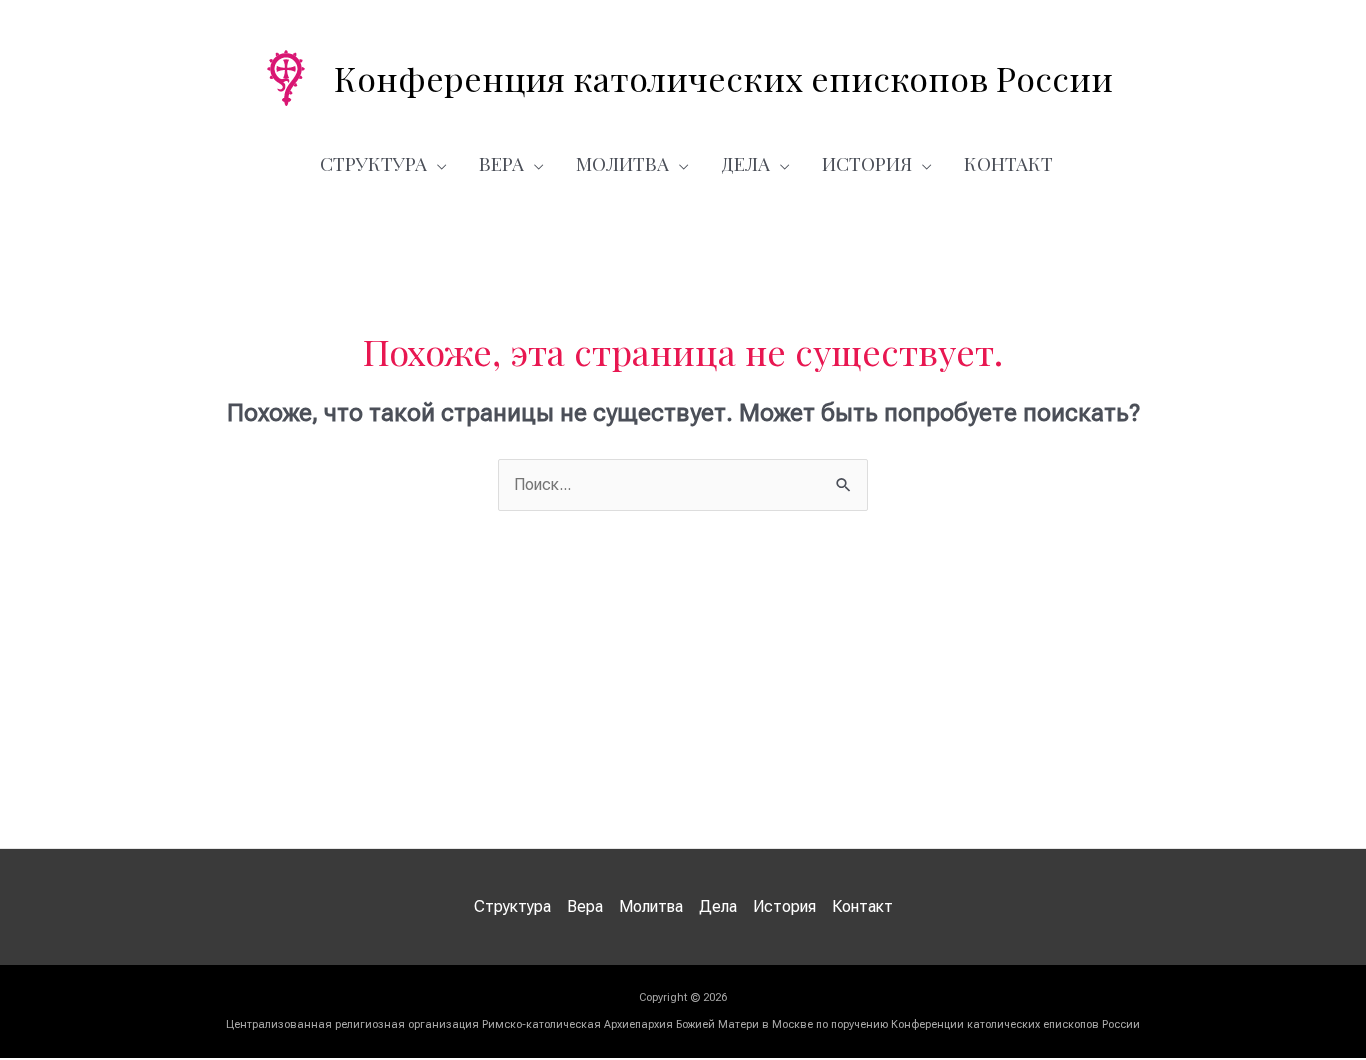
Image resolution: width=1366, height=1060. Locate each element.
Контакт (1008, 163)
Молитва (622, 163)
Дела (745, 163)
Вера (501, 163)
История (867, 163)
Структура (373, 163)
